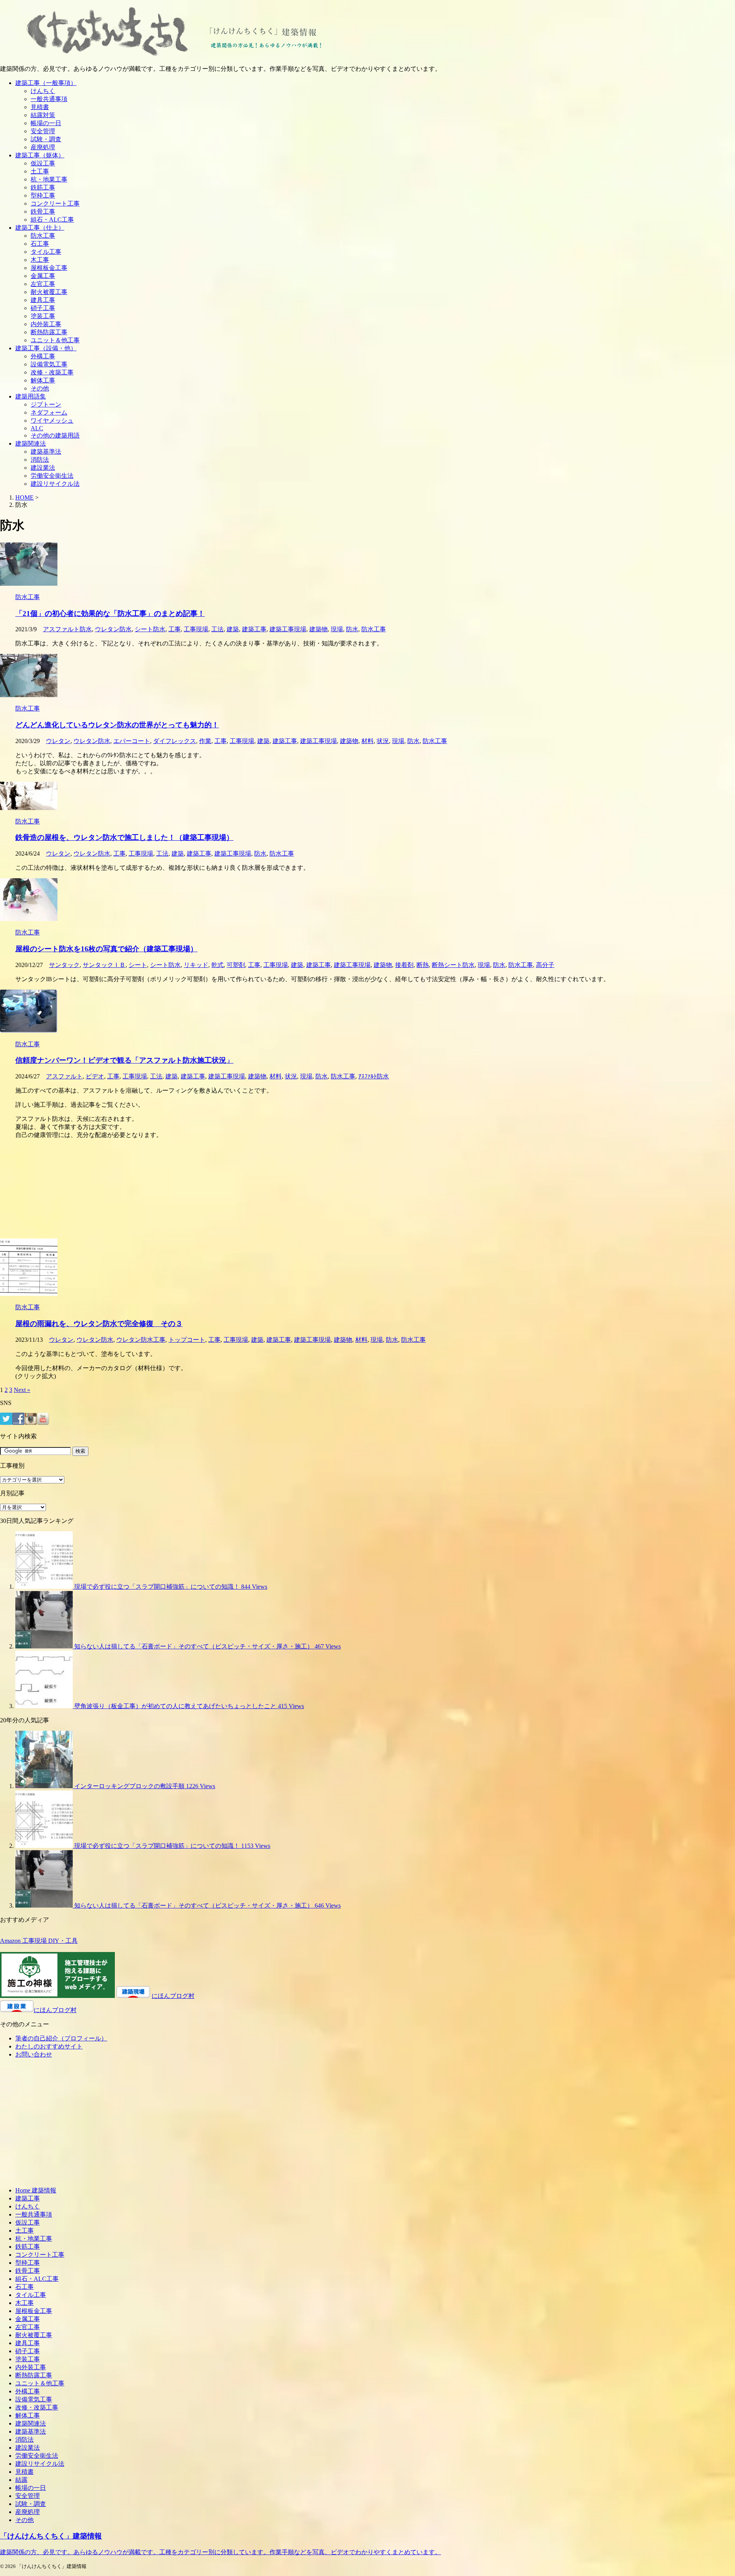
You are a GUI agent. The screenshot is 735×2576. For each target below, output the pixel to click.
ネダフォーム (49, 412)
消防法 (40, 460)
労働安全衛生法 (52, 476)
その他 (40, 388)
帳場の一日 (46, 123)
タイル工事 (46, 252)
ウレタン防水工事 (141, 1340)
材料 (367, 741)
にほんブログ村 (173, 1996)
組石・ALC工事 (52, 220)
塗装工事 (43, 316)
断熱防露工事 (49, 332)
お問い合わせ (34, 2054)
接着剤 (404, 965)
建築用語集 (31, 396)
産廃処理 (43, 147)
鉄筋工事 (43, 187)
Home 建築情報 (36, 2190)
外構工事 (43, 356)
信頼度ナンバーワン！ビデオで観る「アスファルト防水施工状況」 (124, 1060)
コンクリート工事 (55, 203)
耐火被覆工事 (49, 292)
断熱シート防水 (453, 965)
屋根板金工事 (49, 268)
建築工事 (254, 629)
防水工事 (43, 236)
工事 (175, 629)
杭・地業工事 (49, 179)
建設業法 (43, 468)
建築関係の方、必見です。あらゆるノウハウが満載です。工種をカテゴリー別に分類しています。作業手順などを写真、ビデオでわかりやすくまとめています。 (220, 2552)
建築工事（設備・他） (46, 348)
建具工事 (43, 300)
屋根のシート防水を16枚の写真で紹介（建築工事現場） (106, 949)
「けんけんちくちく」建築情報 (51, 2536)
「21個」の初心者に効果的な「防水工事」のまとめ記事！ (110, 613)
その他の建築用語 (55, 435)
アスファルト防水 (67, 629)
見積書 (40, 107)
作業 (205, 741)
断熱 (423, 965)
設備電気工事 (49, 364)
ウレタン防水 (113, 629)
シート (138, 965)
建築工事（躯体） (40, 155)
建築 (233, 629)
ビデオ (95, 1076)
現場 (337, 629)
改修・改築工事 (52, 372)
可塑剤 (236, 965)
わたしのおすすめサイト (49, 2046)
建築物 (318, 629)
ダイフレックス (175, 741)
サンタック (64, 965)
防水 (352, 629)
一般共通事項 (49, 99)
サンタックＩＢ (104, 965)
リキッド (196, 965)
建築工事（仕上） (40, 228)
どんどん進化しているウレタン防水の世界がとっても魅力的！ (117, 725)
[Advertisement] (230, 1189)
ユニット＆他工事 (55, 340)
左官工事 (43, 284)
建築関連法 (31, 443)
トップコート (187, 1340)
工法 (217, 629)
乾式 (217, 965)
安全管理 (43, 131)
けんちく (43, 91)
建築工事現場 (288, 629)
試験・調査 (46, 139)
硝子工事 (43, 308)
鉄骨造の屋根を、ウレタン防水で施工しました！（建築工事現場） (124, 837)
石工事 (40, 244)
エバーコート (132, 741)
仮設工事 (43, 163)
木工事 (40, 260)
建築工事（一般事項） (46, 83)
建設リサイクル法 (55, 484)
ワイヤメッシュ (52, 421)
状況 (383, 741)
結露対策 (43, 115)
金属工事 (43, 276)
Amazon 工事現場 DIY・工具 (39, 1941)
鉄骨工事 (43, 212)
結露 (21, 2480)
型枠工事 (43, 195)
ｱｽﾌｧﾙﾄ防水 (374, 1076)
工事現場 (196, 629)
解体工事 (43, 380)
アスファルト (64, 1076)
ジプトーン (46, 404)
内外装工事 (46, 324)
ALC (37, 428)
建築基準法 (46, 452)
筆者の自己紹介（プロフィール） (61, 2038)
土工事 (40, 171)
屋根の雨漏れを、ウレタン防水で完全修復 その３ (99, 1324)
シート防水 (150, 629)
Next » (22, 1390)
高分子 (545, 965)
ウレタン (58, 741)
